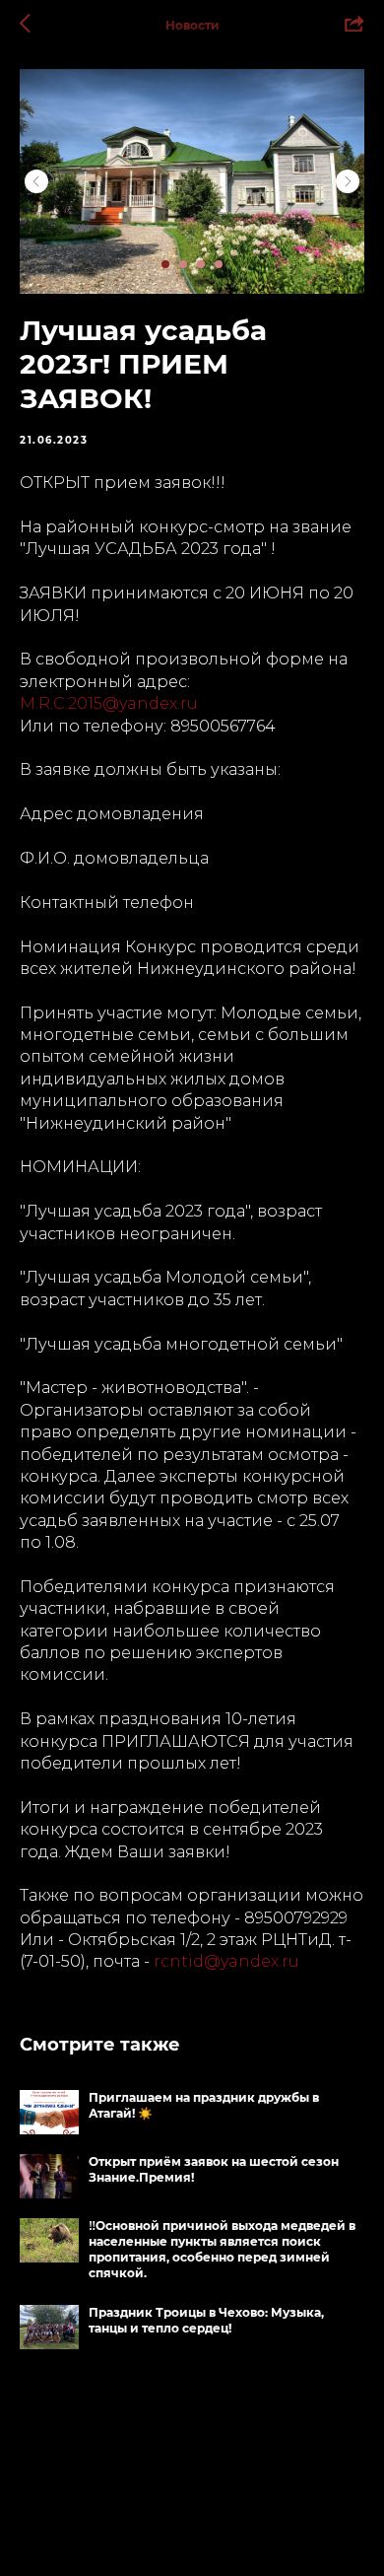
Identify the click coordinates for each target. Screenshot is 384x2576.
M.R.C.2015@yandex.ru (109, 703)
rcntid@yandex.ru (226, 1961)
